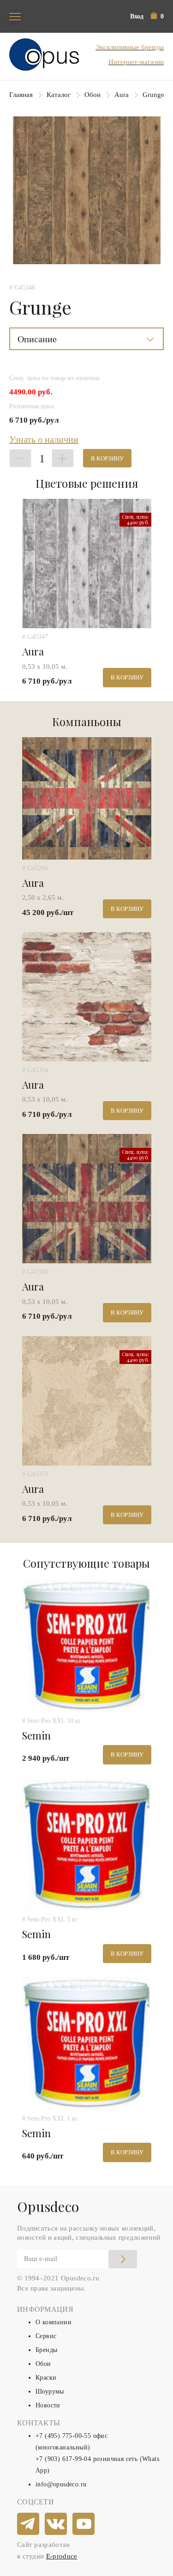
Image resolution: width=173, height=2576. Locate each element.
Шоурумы (50, 2391)
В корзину (107, 458)
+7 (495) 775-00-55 (63, 2436)
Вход (137, 16)
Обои (92, 95)
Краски (46, 2378)
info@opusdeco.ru (61, 2484)
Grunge (153, 95)
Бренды (46, 2350)
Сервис (46, 2336)
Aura (122, 95)
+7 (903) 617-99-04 (63, 2459)
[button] (157, 16)
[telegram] (29, 2524)
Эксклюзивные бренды (130, 47)
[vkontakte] (56, 2524)
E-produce (62, 2556)
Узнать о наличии (44, 439)
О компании (54, 2322)
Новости (48, 2405)
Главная (21, 95)
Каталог (59, 95)
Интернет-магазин (136, 62)
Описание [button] (37, 339)
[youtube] (84, 2524)
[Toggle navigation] (15, 16)
